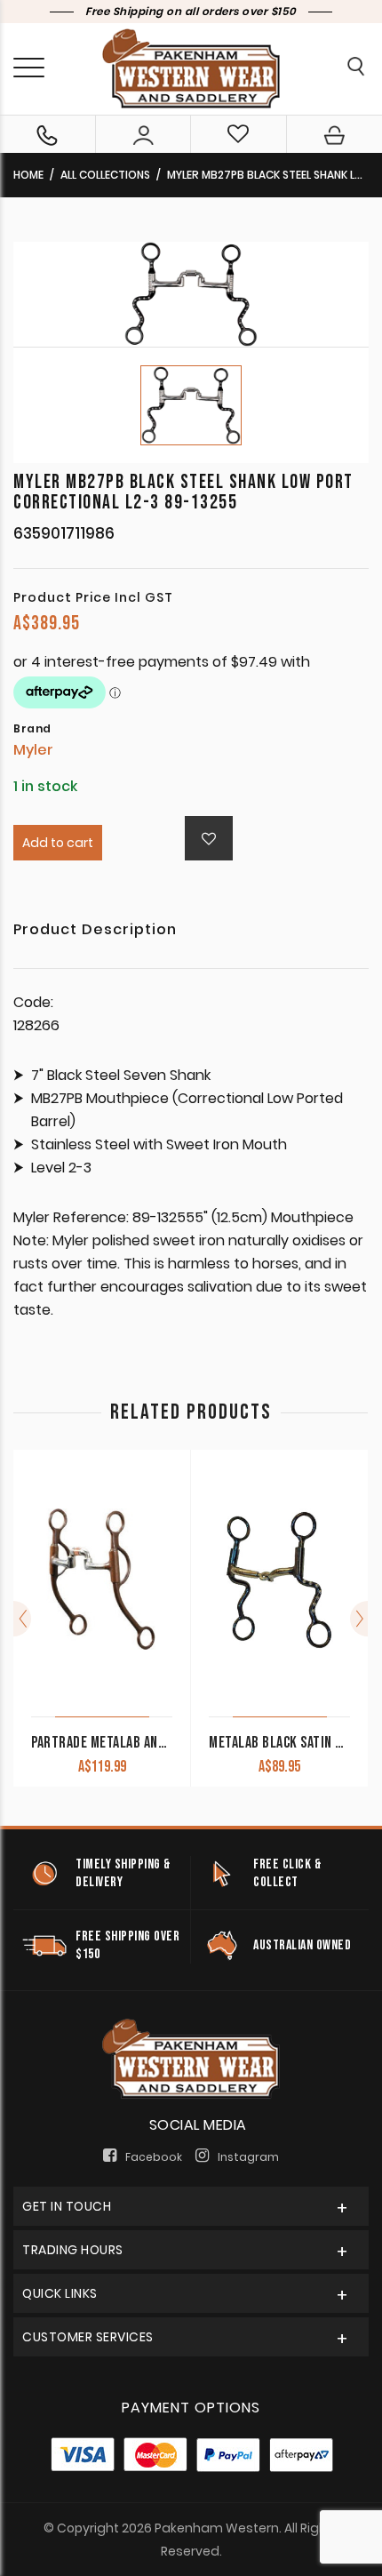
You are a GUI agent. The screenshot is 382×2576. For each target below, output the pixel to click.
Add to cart (58, 843)
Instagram (248, 2157)
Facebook (154, 2157)
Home (28, 175)
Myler (33, 750)
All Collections (105, 175)
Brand (32, 729)
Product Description (95, 931)
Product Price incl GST (93, 597)
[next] (359, 1619)
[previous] (22, 1619)
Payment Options (191, 2408)
